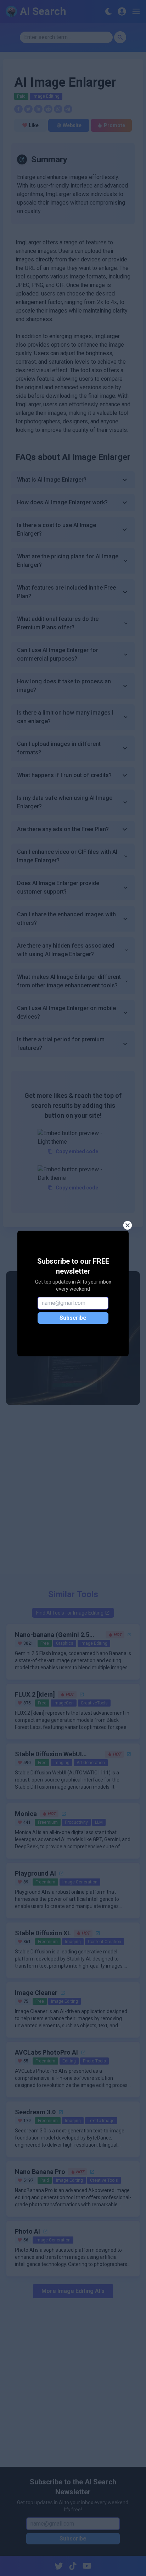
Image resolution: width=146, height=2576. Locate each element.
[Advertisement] (73, 1494)
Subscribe (73, 1318)
